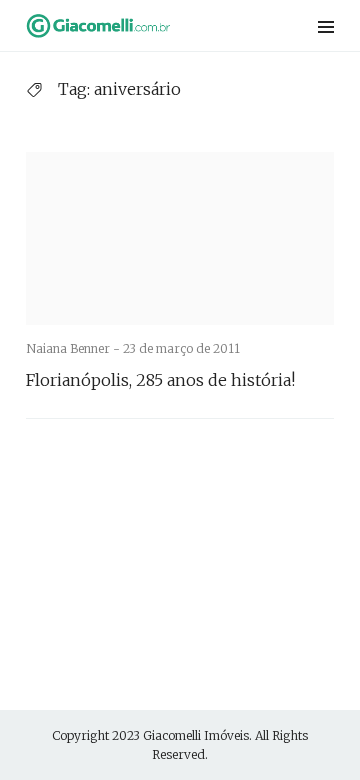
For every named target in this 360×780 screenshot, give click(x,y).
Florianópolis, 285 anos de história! (160, 380)
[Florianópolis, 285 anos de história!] (180, 238)
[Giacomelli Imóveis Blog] (124, 25)
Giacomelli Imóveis (196, 735)
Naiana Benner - (74, 348)
